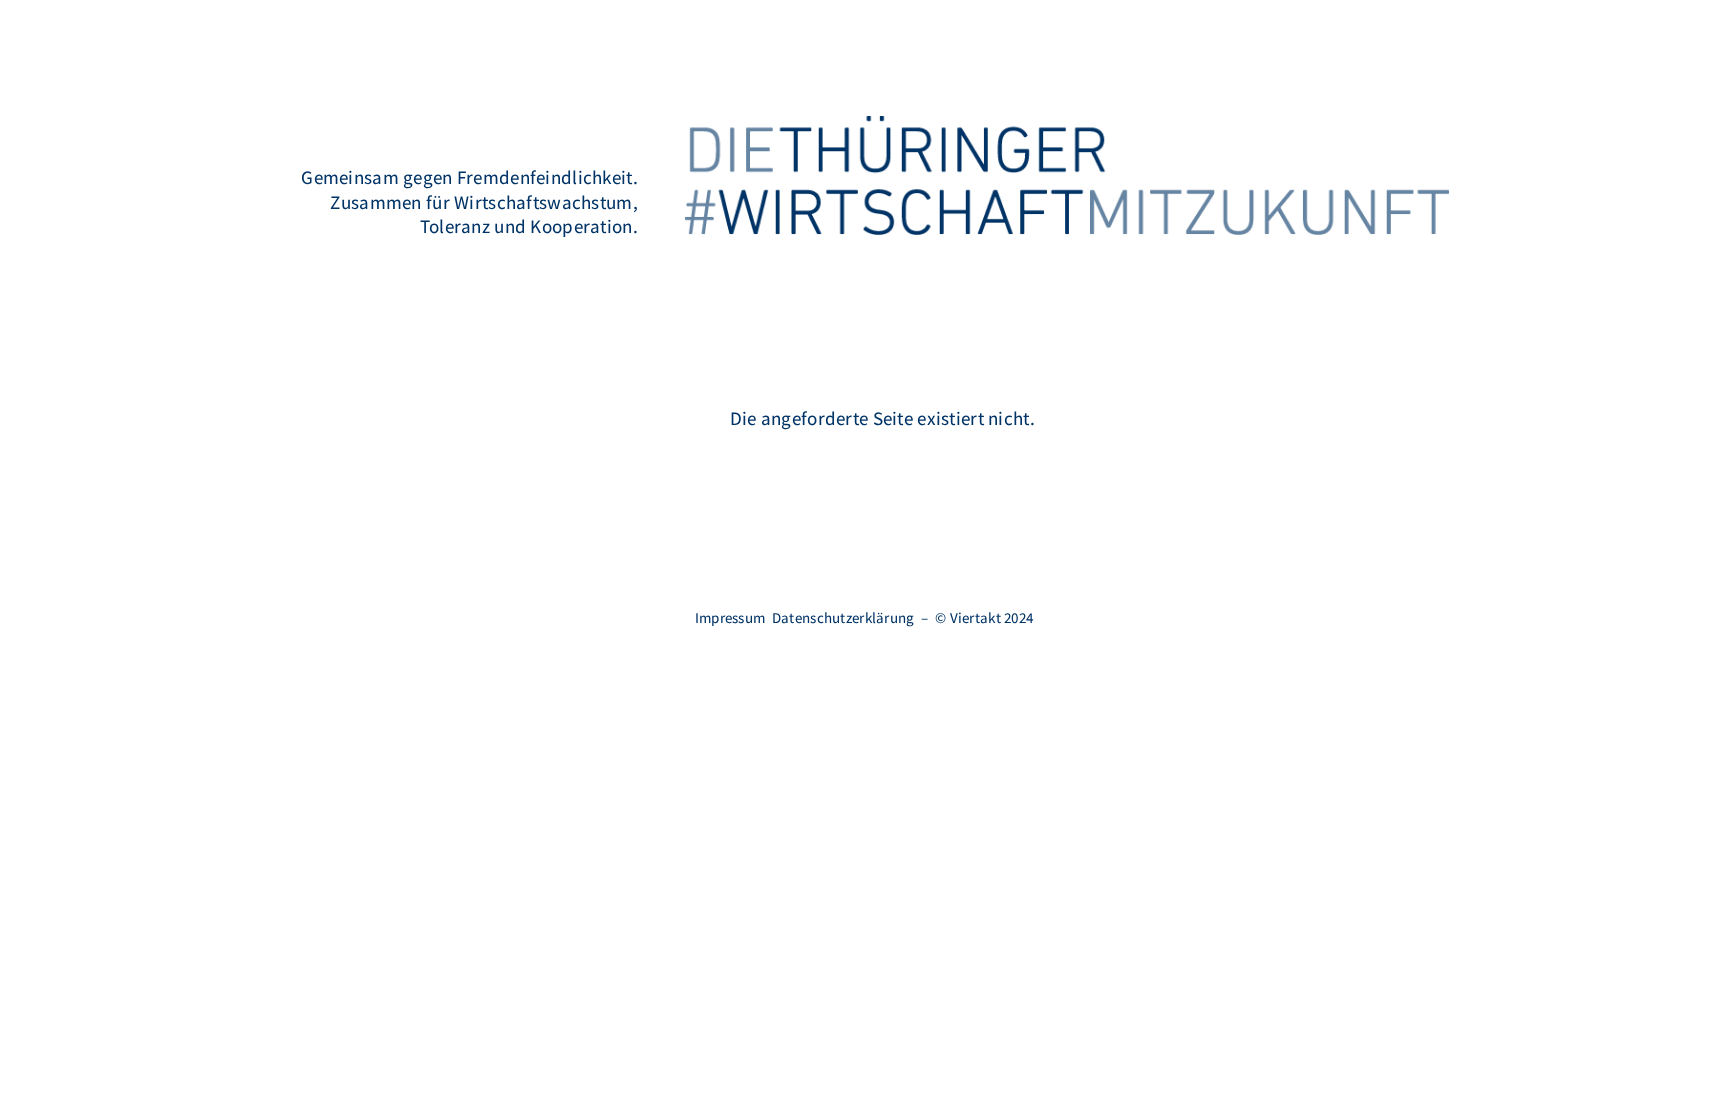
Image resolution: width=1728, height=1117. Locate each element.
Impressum (730, 617)
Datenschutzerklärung (843, 617)
